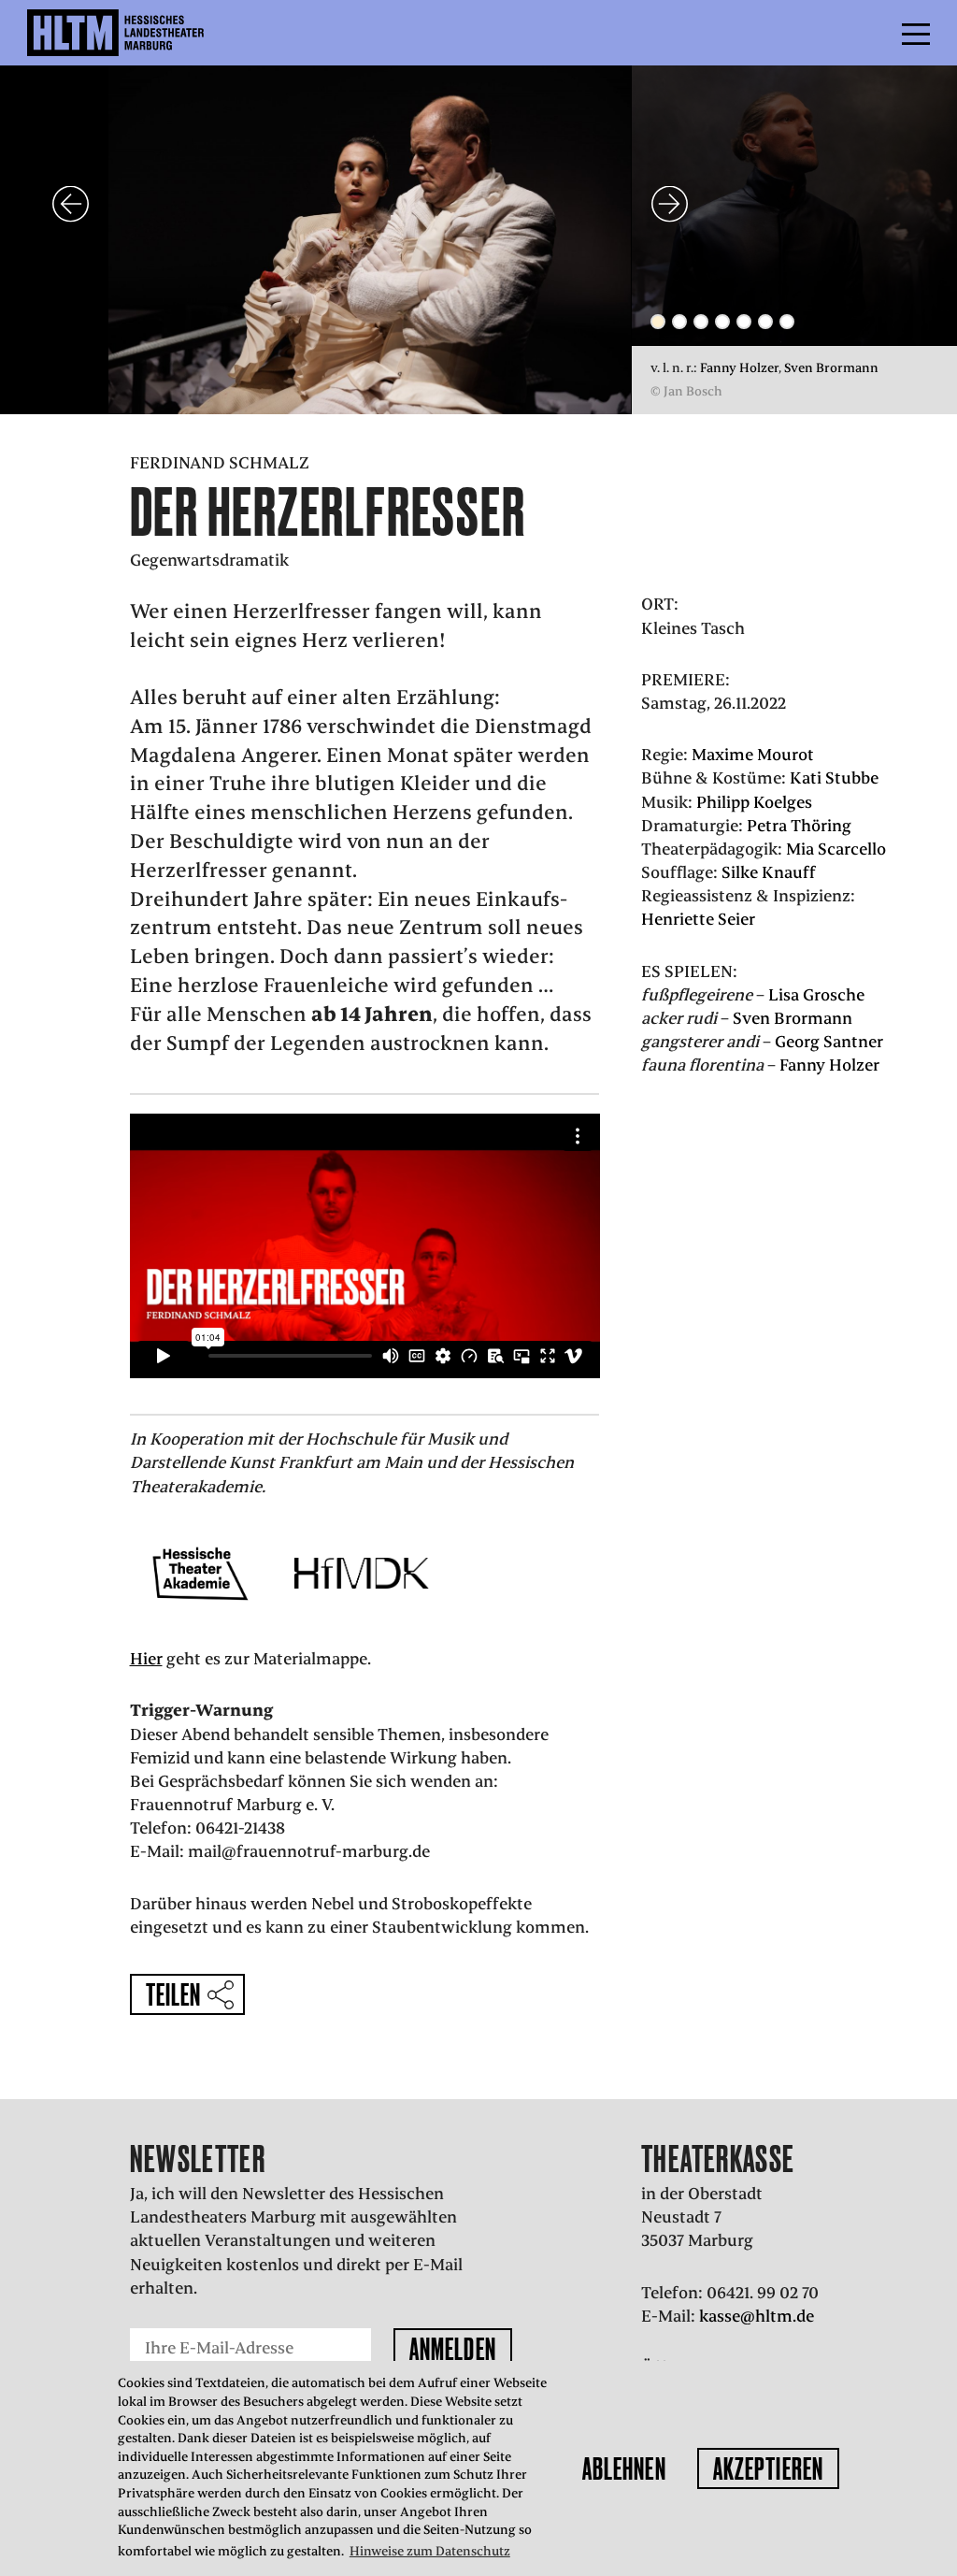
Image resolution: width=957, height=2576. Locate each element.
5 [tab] (744, 322)
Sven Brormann (831, 368)
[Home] (156, 33)
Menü (874, 33)
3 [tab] (701, 322)
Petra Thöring (799, 826)
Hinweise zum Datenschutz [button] (430, 2551)
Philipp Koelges (754, 802)
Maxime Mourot (753, 755)
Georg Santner (829, 1042)
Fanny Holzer (739, 368)
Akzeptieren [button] (768, 2468)
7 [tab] (787, 322)
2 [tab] (679, 322)
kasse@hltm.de (757, 2316)
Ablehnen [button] (624, 2468)
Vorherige (71, 203)
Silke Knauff (769, 872)
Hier (146, 1659)
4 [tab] (722, 322)
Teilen (174, 1994)
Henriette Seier (698, 919)
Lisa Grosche (816, 995)
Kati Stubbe (834, 778)
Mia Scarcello (836, 849)
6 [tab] (765, 322)
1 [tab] (658, 322)
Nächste (670, 203)
